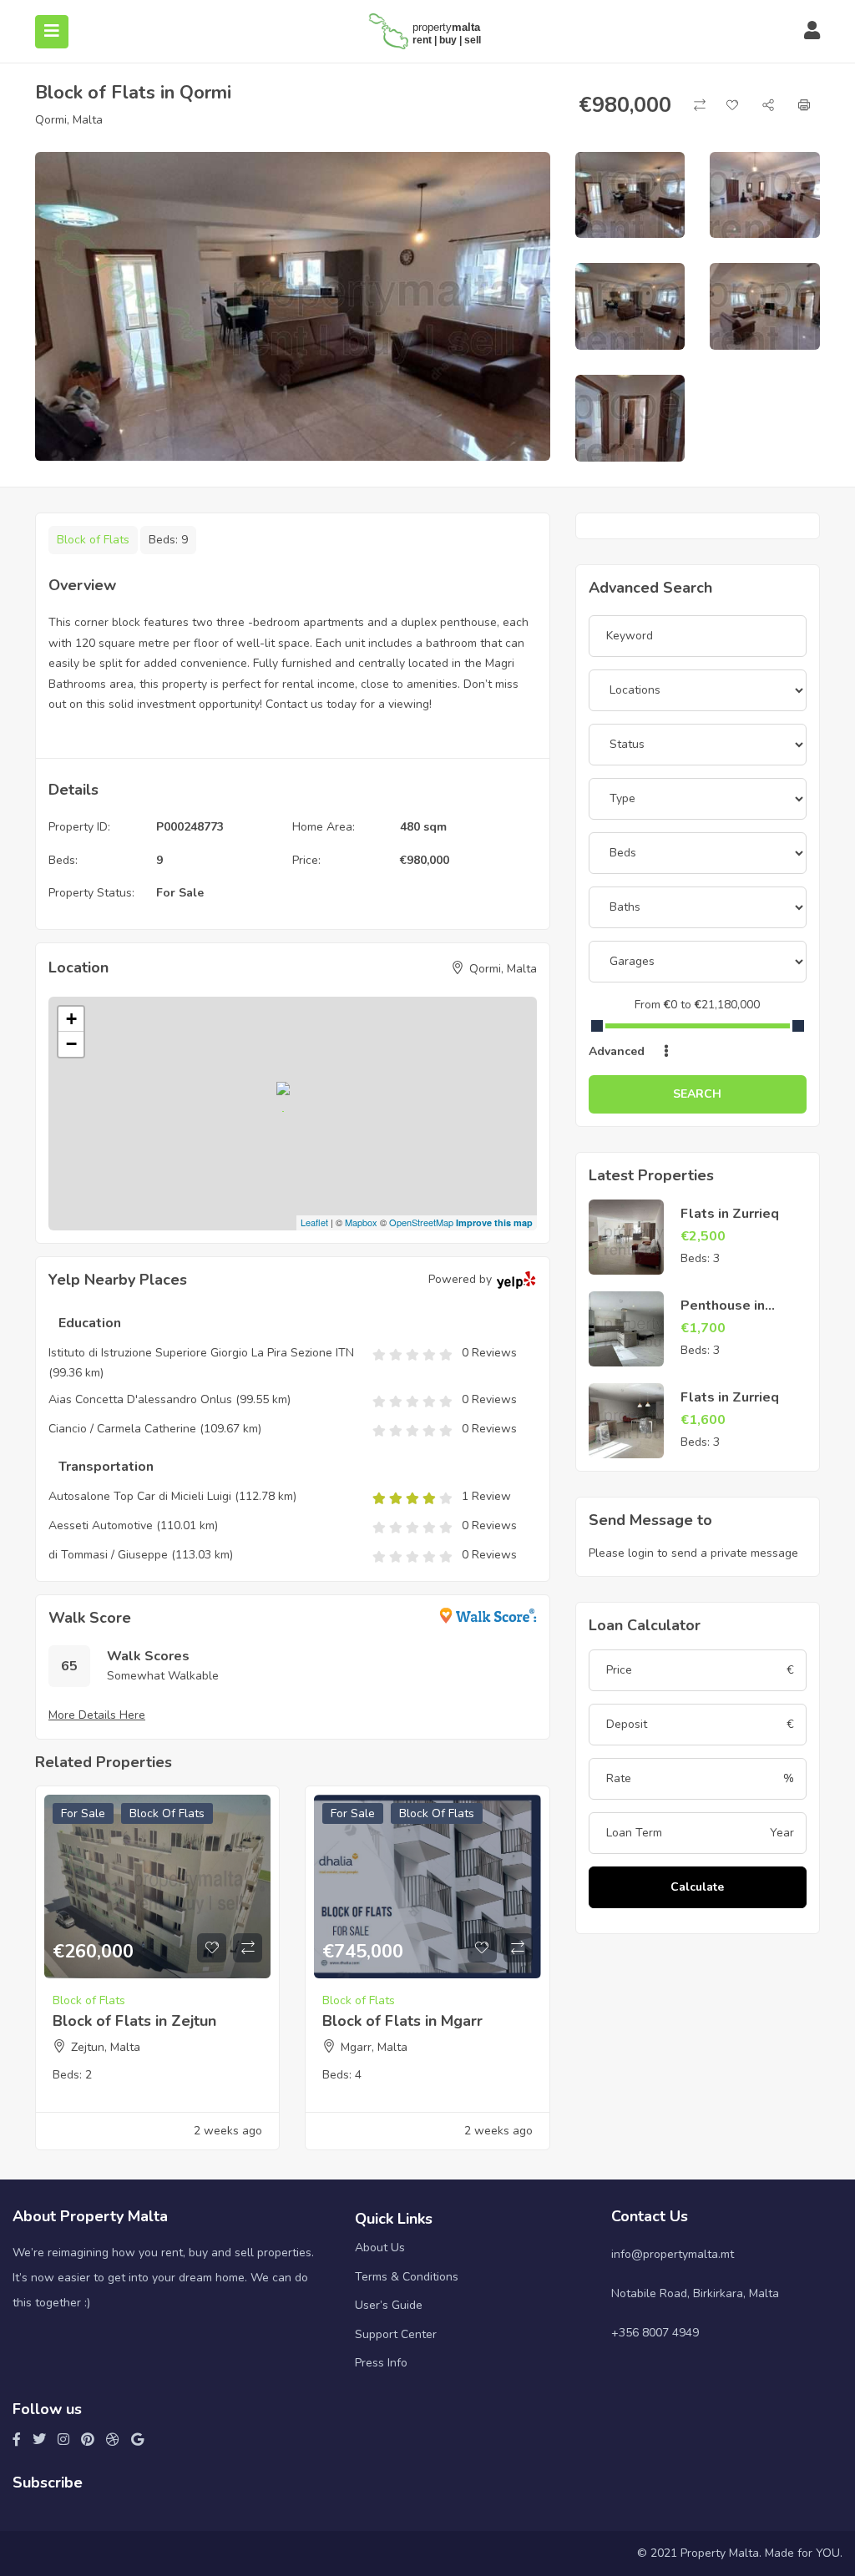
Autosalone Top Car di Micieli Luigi (140, 1496)
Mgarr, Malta (374, 2047)
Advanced (618, 1051)
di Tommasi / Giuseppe (108, 1555)
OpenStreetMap (421, 1222)
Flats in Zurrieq (730, 1214)
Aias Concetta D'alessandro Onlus (140, 1399)
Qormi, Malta (69, 120)
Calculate (697, 1887)
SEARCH (697, 1094)
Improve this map (494, 1222)
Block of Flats (93, 540)
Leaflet (314, 1222)
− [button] (71, 1044)
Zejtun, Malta (106, 2047)
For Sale (180, 893)
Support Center (396, 2334)
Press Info (381, 2363)
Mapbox (361, 1222)
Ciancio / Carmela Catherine (122, 1429)
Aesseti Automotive (101, 1525)
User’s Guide (389, 2305)
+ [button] (71, 1019)
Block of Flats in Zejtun (134, 2021)
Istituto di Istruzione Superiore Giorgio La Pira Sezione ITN (201, 1353)
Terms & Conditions (407, 2277)
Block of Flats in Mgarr (402, 2021)
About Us (380, 2248)
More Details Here (97, 1715)
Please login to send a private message (693, 1553)
